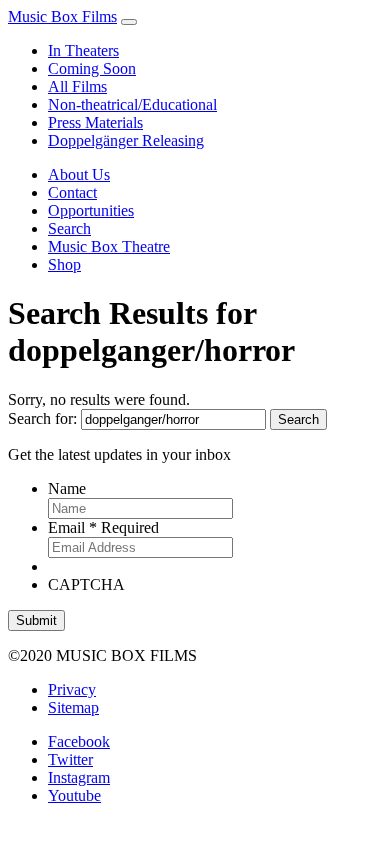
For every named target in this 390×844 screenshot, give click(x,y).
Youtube (74, 795)
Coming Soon (92, 68)
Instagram (79, 777)
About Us (79, 174)
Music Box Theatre (109, 246)
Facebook (79, 741)
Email (103, 527)
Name (67, 488)
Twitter (70, 759)
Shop (64, 264)
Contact (72, 192)
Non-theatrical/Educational (132, 104)
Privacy (72, 689)
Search (69, 228)
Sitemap (73, 707)
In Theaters (83, 50)
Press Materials (95, 122)
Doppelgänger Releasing (126, 140)
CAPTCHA (86, 584)
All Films (77, 86)
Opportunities (91, 210)
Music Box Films (62, 16)
